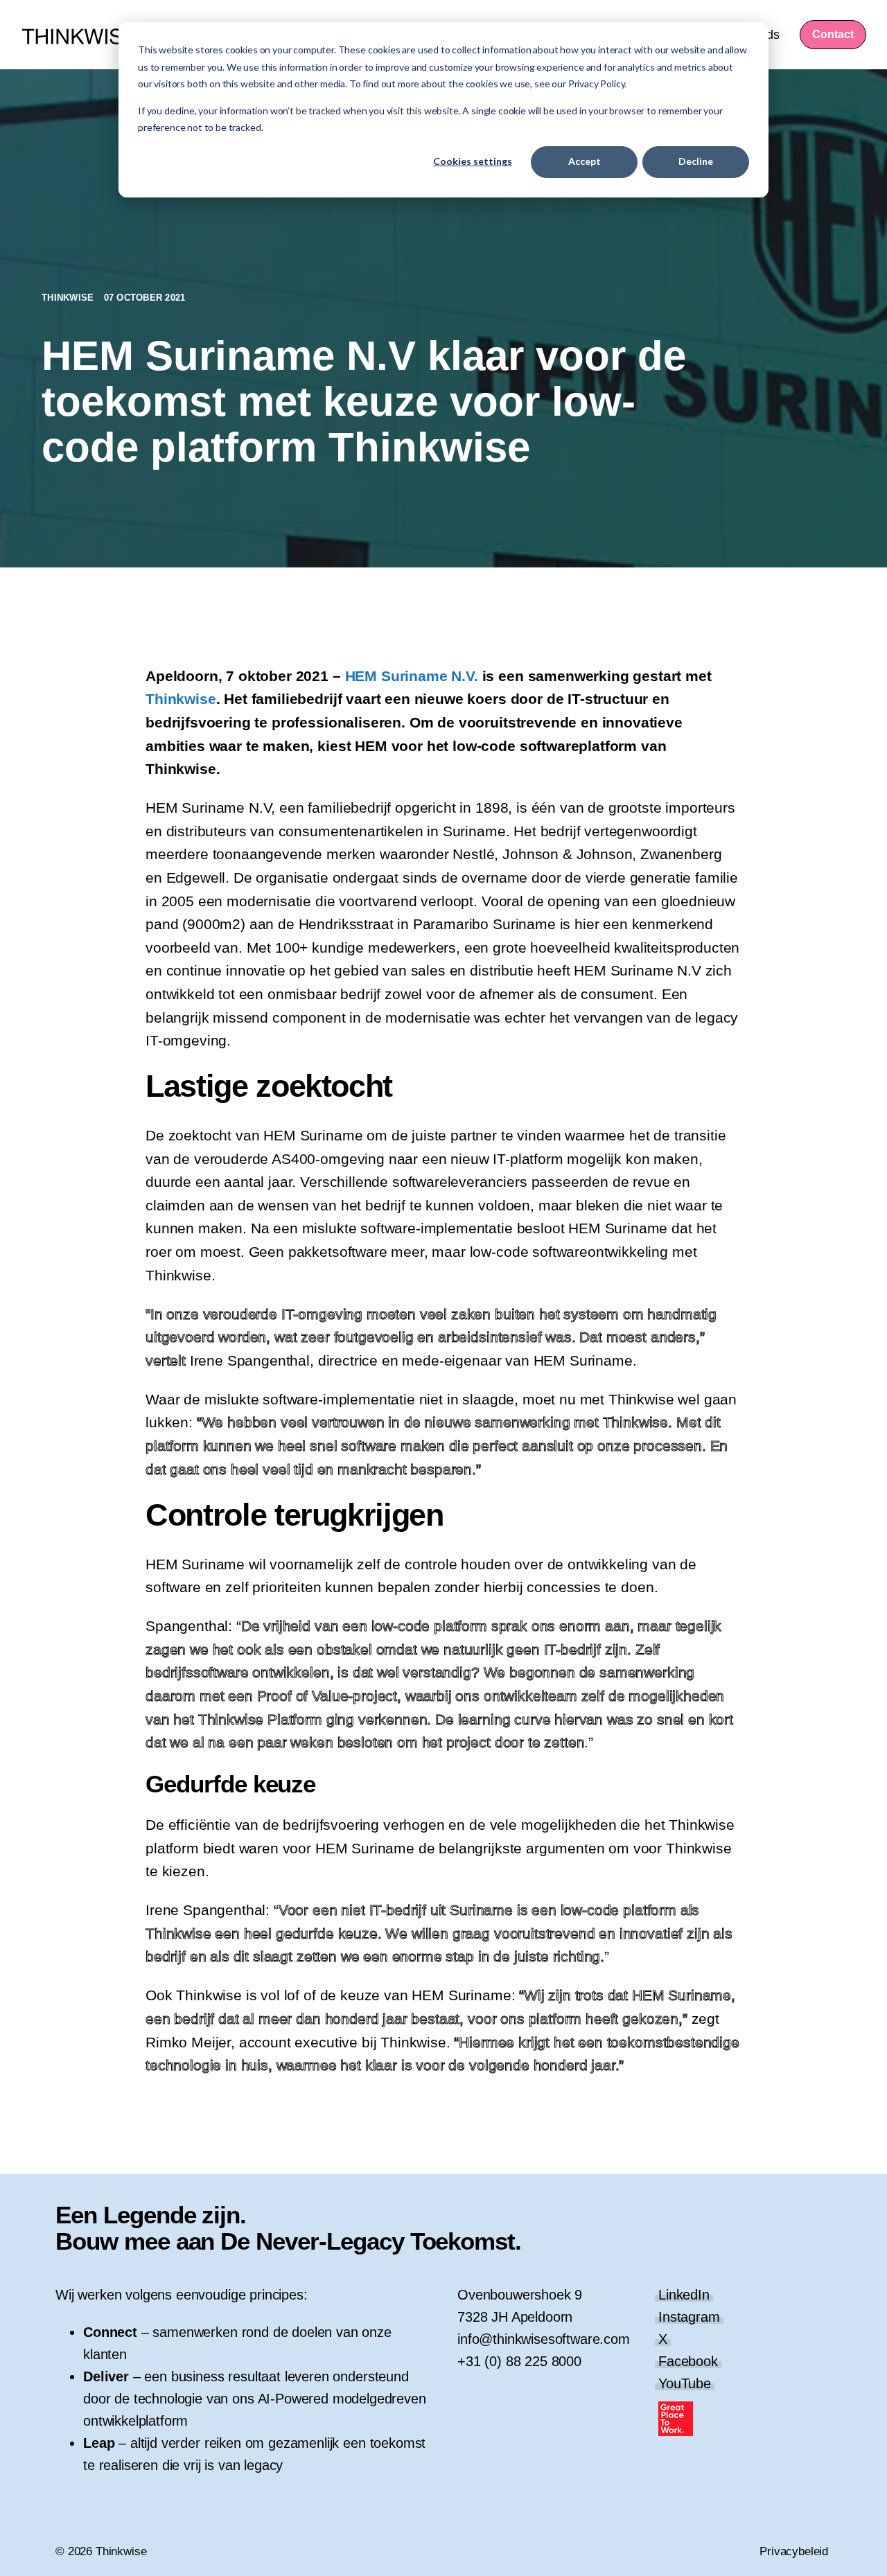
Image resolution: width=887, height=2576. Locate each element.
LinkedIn (684, 2295)
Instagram (689, 2317)
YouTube (685, 2383)
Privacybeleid (794, 2551)
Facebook (688, 2361)
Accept (585, 161)
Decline (696, 161)
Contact (833, 34)
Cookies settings (473, 161)
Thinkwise (69, 298)
